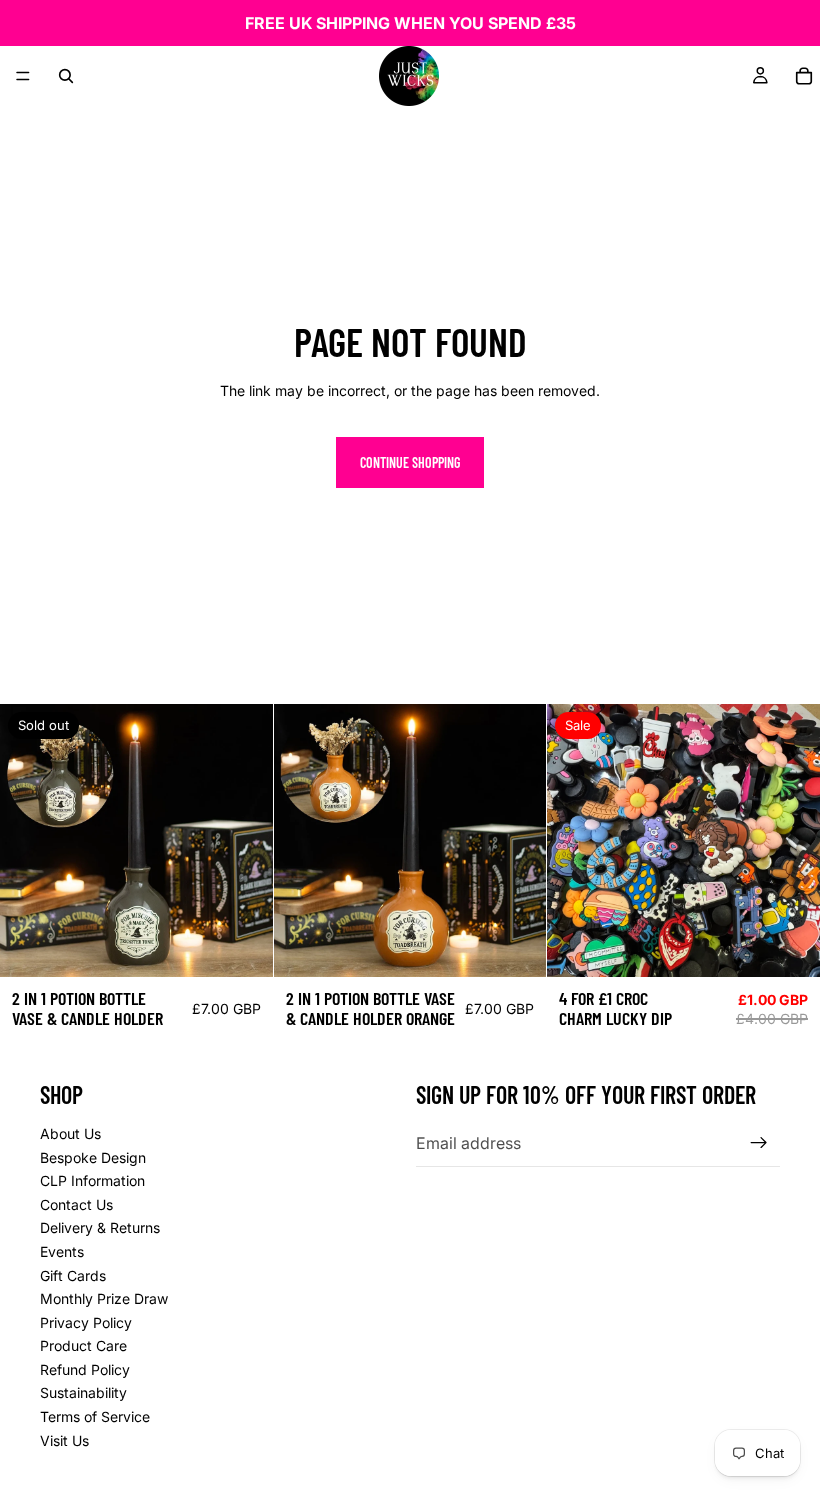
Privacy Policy (86, 1322)
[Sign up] (759, 1143)
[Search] (66, 76)
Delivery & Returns (100, 1227)
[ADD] (516, 947)
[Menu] (23, 76)
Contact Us (76, 1204)
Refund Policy (85, 1369)
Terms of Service (95, 1416)
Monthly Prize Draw (104, 1298)
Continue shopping (410, 462)
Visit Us (64, 1440)
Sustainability (83, 1392)
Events (62, 1251)
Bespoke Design (93, 1157)
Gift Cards (73, 1275)
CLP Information (92, 1180)
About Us (70, 1133)
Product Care (83, 1345)
